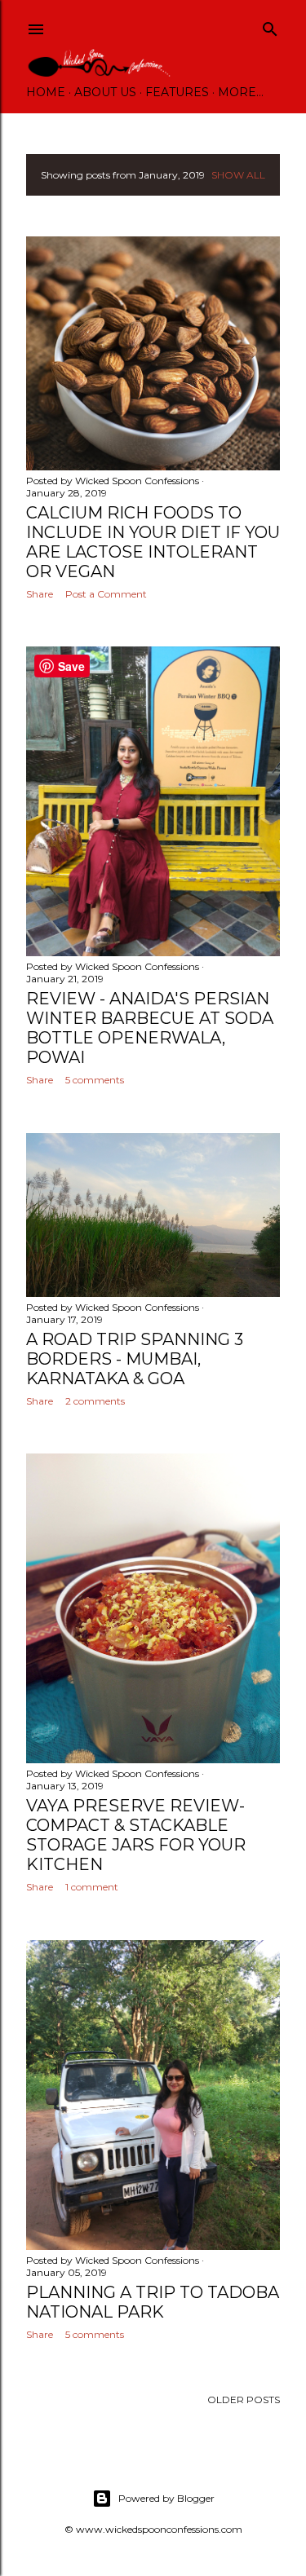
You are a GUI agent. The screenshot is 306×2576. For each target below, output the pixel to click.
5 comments (95, 1080)
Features (177, 92)
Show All (238, 175)
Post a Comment (106, 594)
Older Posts (244, 2400)
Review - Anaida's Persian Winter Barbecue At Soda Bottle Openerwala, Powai (150, 1028)
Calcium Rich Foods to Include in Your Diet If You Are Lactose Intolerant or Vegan (153, 542)
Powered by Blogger (166, 2498)
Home (46, 92)
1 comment (92, 1887)
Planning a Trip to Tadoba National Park (153, 2302)
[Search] (270, 26)
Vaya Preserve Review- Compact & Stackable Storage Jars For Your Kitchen (136, 1835)
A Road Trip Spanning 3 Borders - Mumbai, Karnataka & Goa (135, 1359)
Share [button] (40, 594)
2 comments (95, 1401)
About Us (105, 92)
